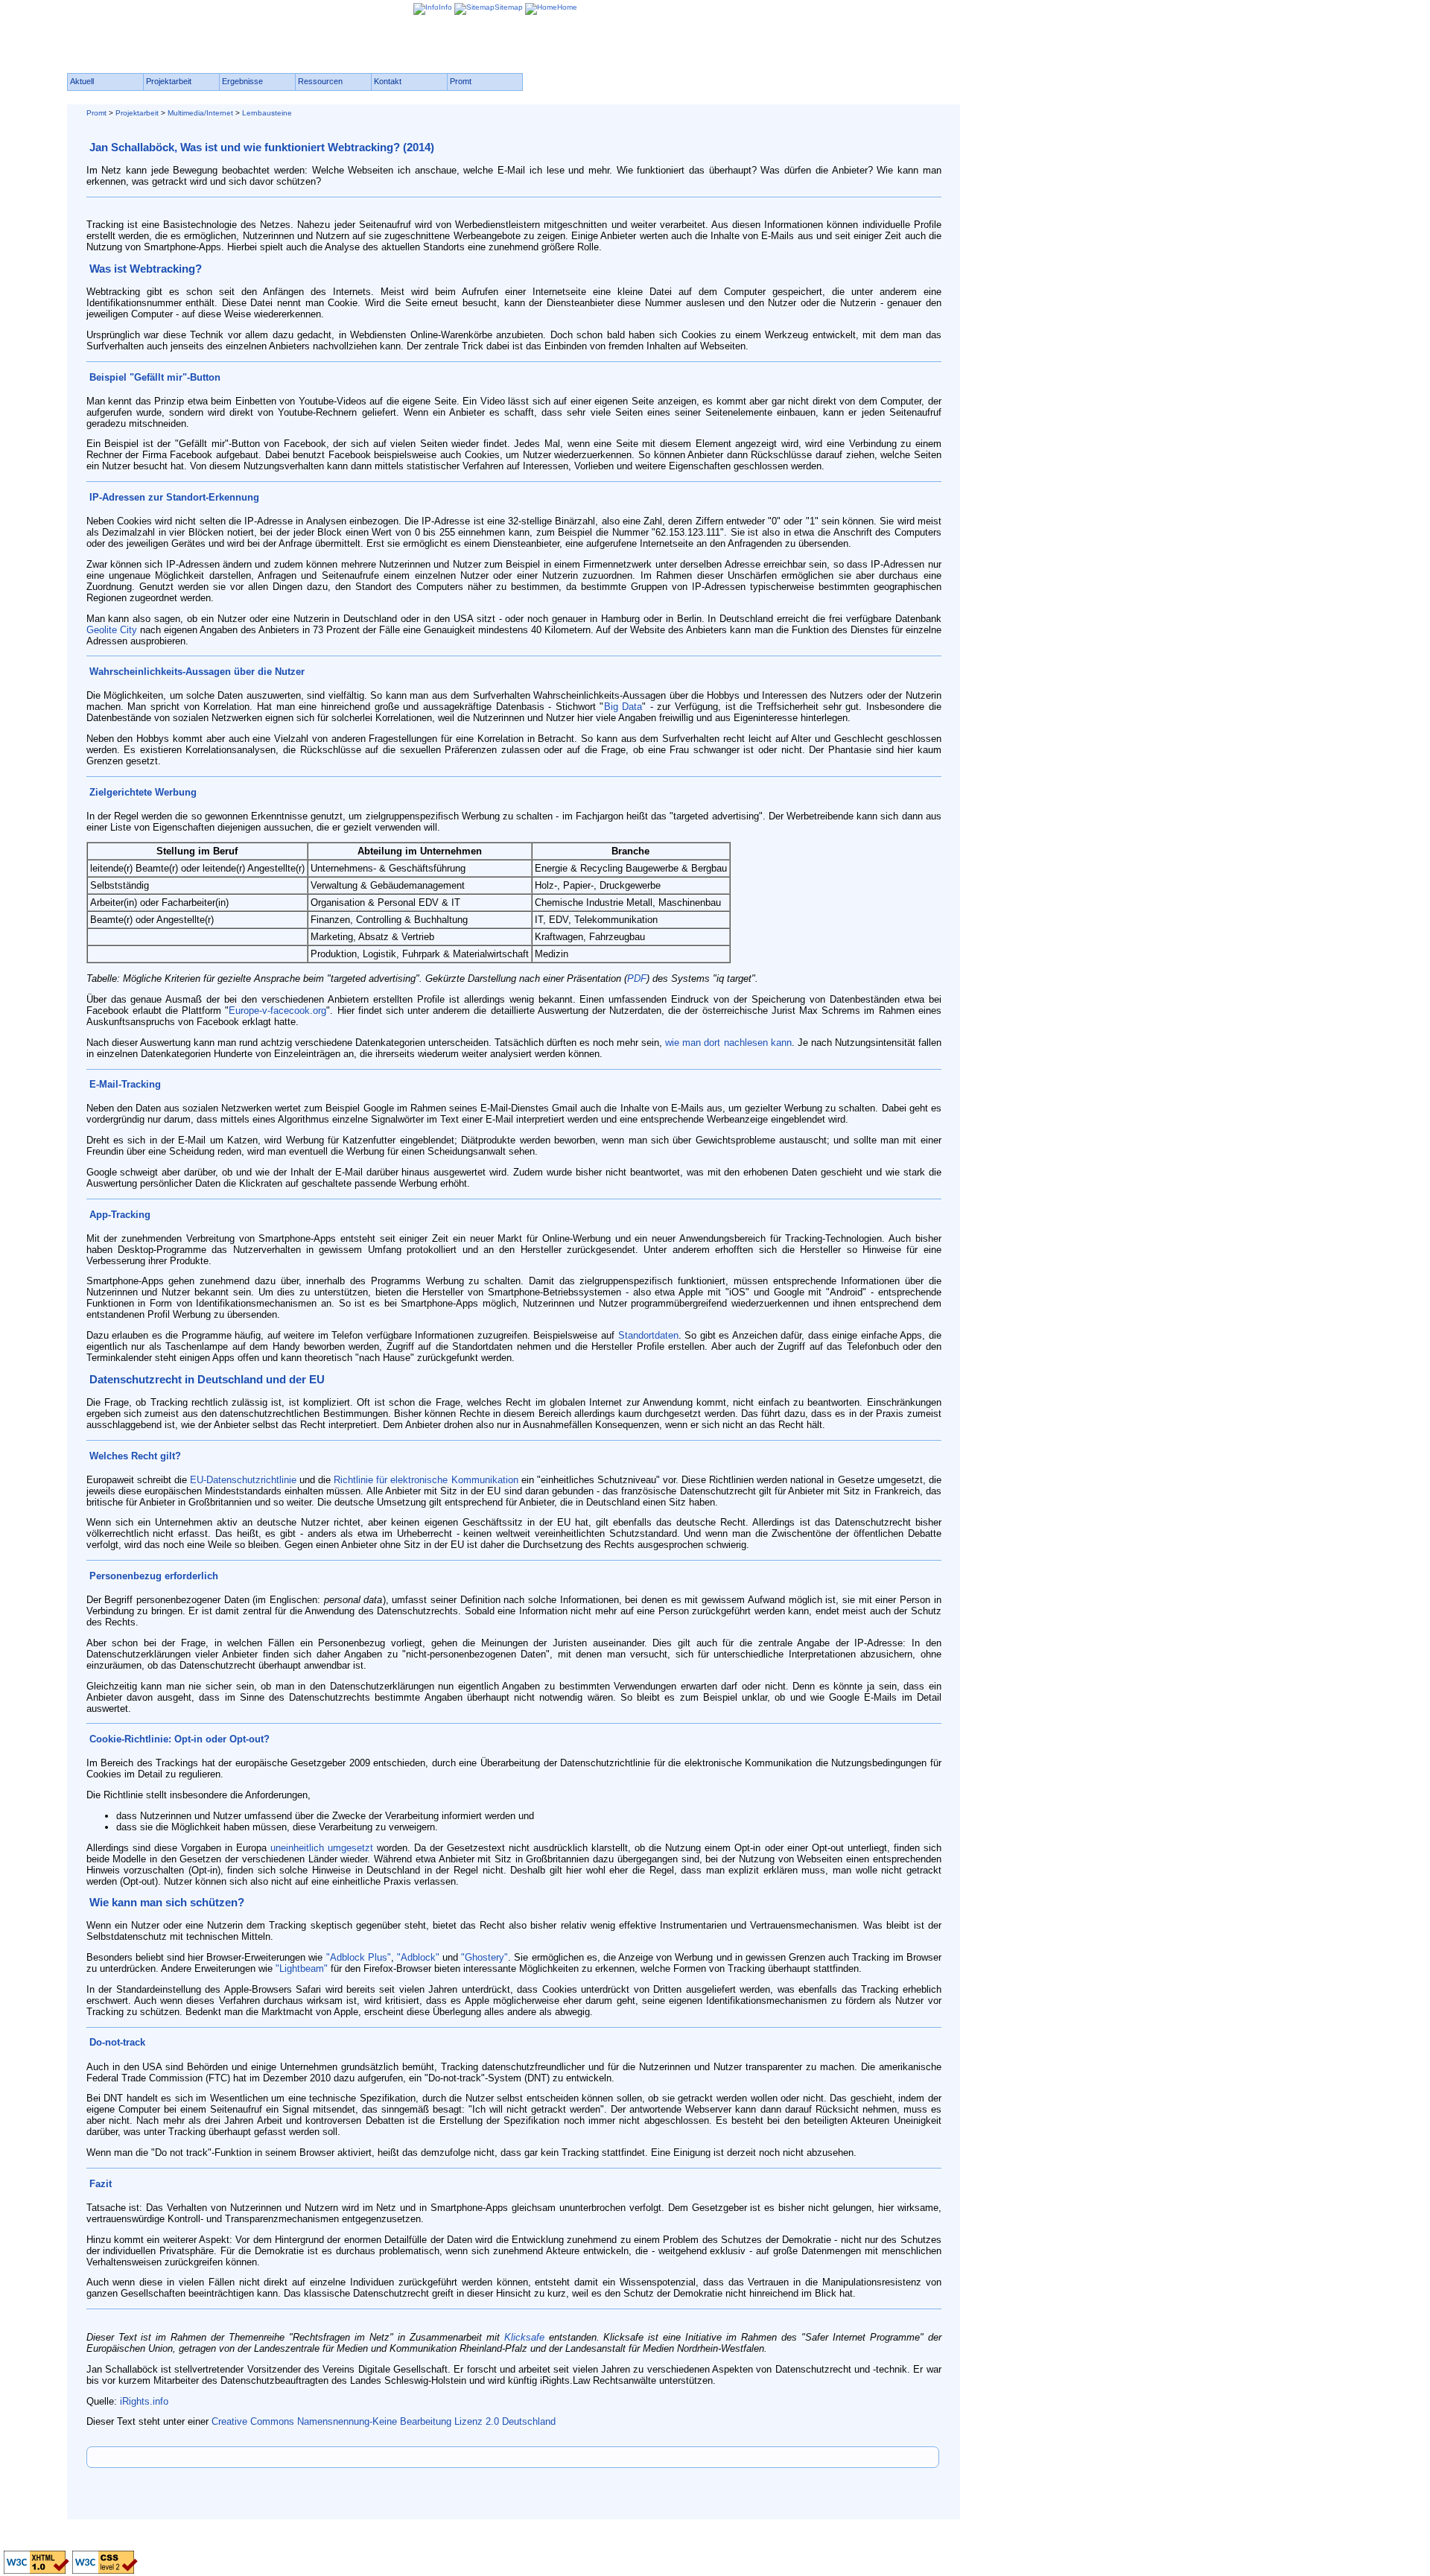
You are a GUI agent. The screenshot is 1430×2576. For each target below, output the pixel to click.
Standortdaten (648, 1335)
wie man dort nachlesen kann (728, 1043)
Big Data (623, 707)
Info (445, 7)
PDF (637, 978)
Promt (96, 113)
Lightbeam (302, 1969)
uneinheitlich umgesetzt (322, 1848)
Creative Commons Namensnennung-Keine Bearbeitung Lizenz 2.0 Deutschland (384, 2421)
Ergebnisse (242, 81)
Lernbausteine (267, 113)
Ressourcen (320, 81)
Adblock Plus (359, 1957)
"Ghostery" (484, 1957)
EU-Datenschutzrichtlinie (243, 1480)
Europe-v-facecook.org (277, 1011)
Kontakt (388, 81)
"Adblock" (418, 1957)
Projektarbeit (137, 113)
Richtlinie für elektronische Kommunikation (426, 1480)
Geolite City (112, 630)
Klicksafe (524, 2337)
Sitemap (509, 7)
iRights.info (144, 2401)
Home (567, 7)
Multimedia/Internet (200, 113)
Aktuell (82, 81)
